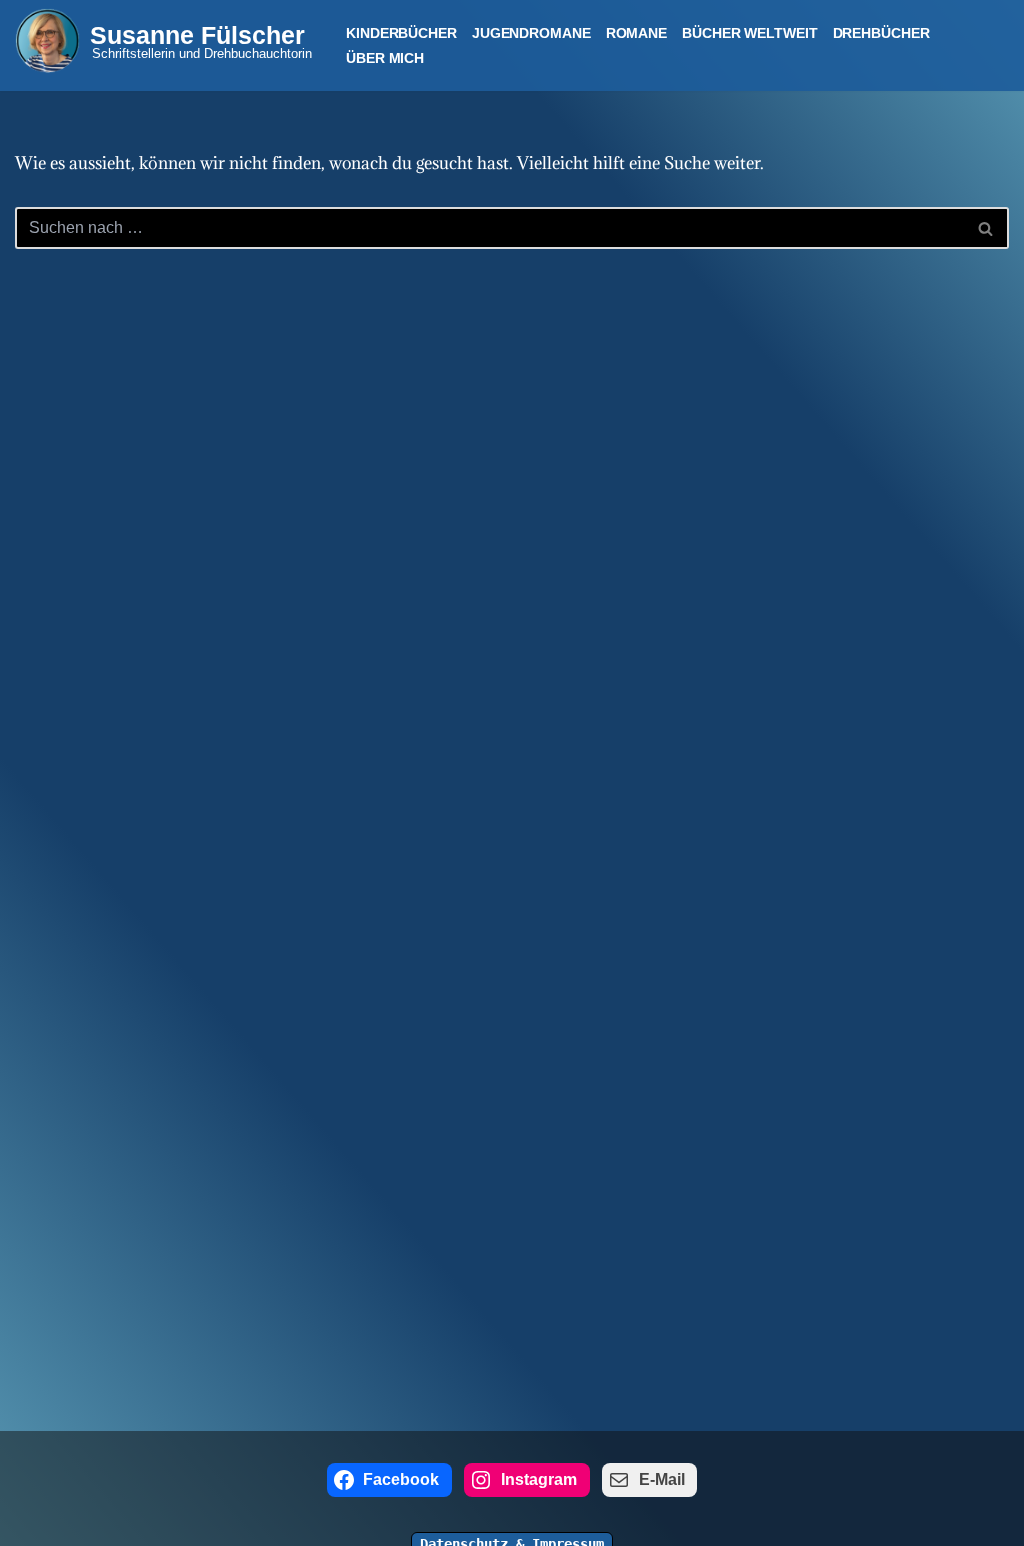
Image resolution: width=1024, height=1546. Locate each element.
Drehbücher (881, 33)
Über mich (385, 58)
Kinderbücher (401, 33)
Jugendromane (531, 33)
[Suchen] (986, 228)
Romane (636, 33)
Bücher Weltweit (750, 33)
